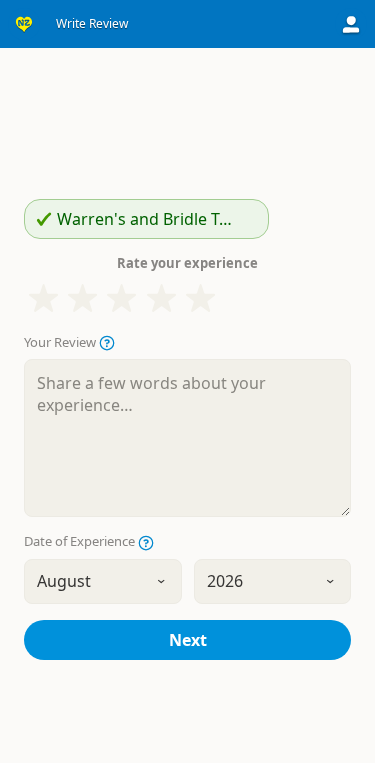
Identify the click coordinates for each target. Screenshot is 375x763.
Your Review (61, 342)
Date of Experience (81, 541)
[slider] (122, 298)
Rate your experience (187, 263)
